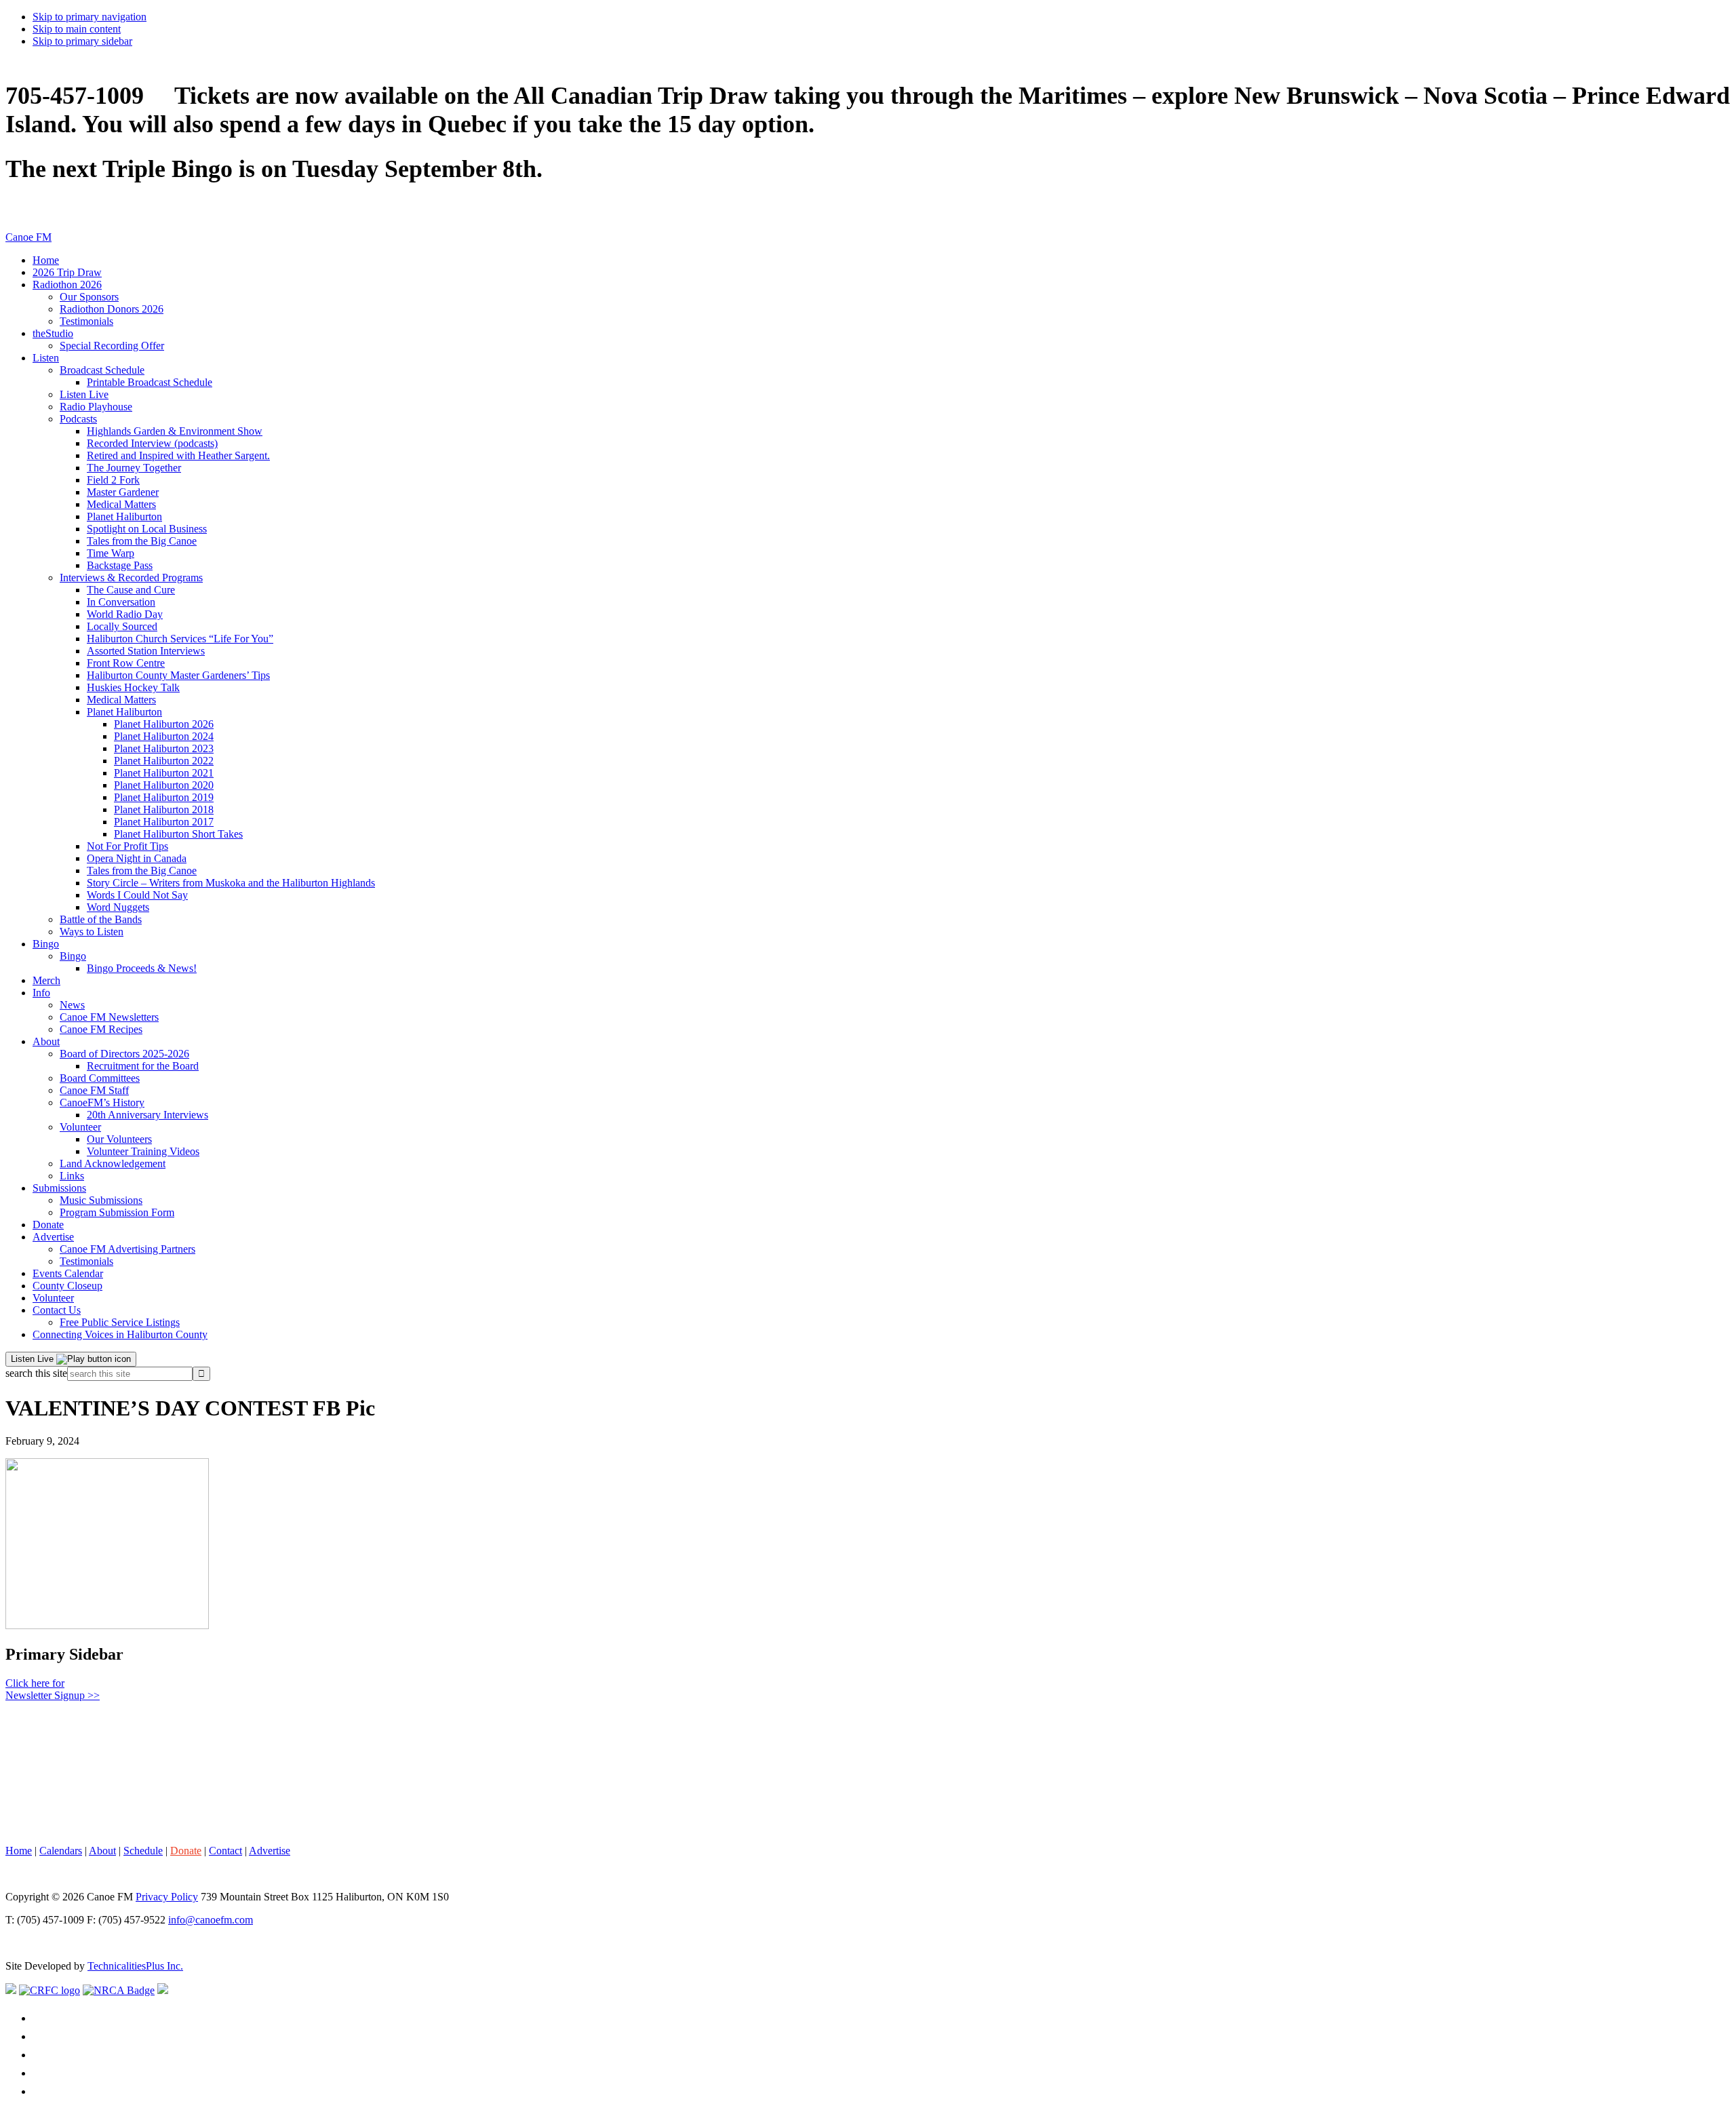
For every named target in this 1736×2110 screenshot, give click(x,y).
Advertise (270, 1851)
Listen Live (34, 1359)
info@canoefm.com (211, 1920)
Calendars (61, 1851)
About (102, 1851)
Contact (225, 1851)
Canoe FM (28, 237)
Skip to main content (77, 29)
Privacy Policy (167, 1897)
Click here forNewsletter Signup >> (53, 1689)
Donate (186, 1851)
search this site (36, 1373)
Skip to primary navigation (90, 17)
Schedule (143, 1851)
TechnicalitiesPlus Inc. (135, 1966)
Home (19, 1851)
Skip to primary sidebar (82, 41)
